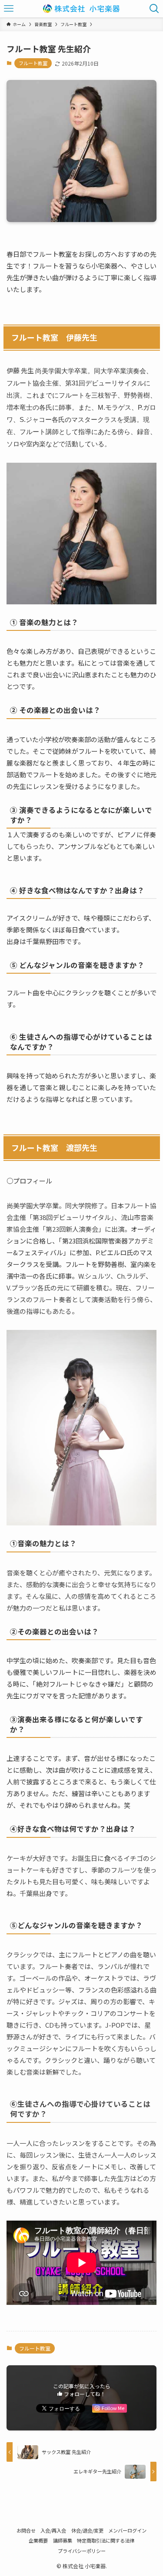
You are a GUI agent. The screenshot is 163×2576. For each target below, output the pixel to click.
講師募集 (63, 2540)
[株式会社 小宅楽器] (81, 9)
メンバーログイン (127, 2530)
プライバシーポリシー (82, 2551)
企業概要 (38, 2540)
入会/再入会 (53, 2530)
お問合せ (26, 2530)
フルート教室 (33, 63)
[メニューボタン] (9, 9)
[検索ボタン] (154, 9)
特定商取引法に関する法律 (106, 2540)
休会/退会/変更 (87, 2530)
